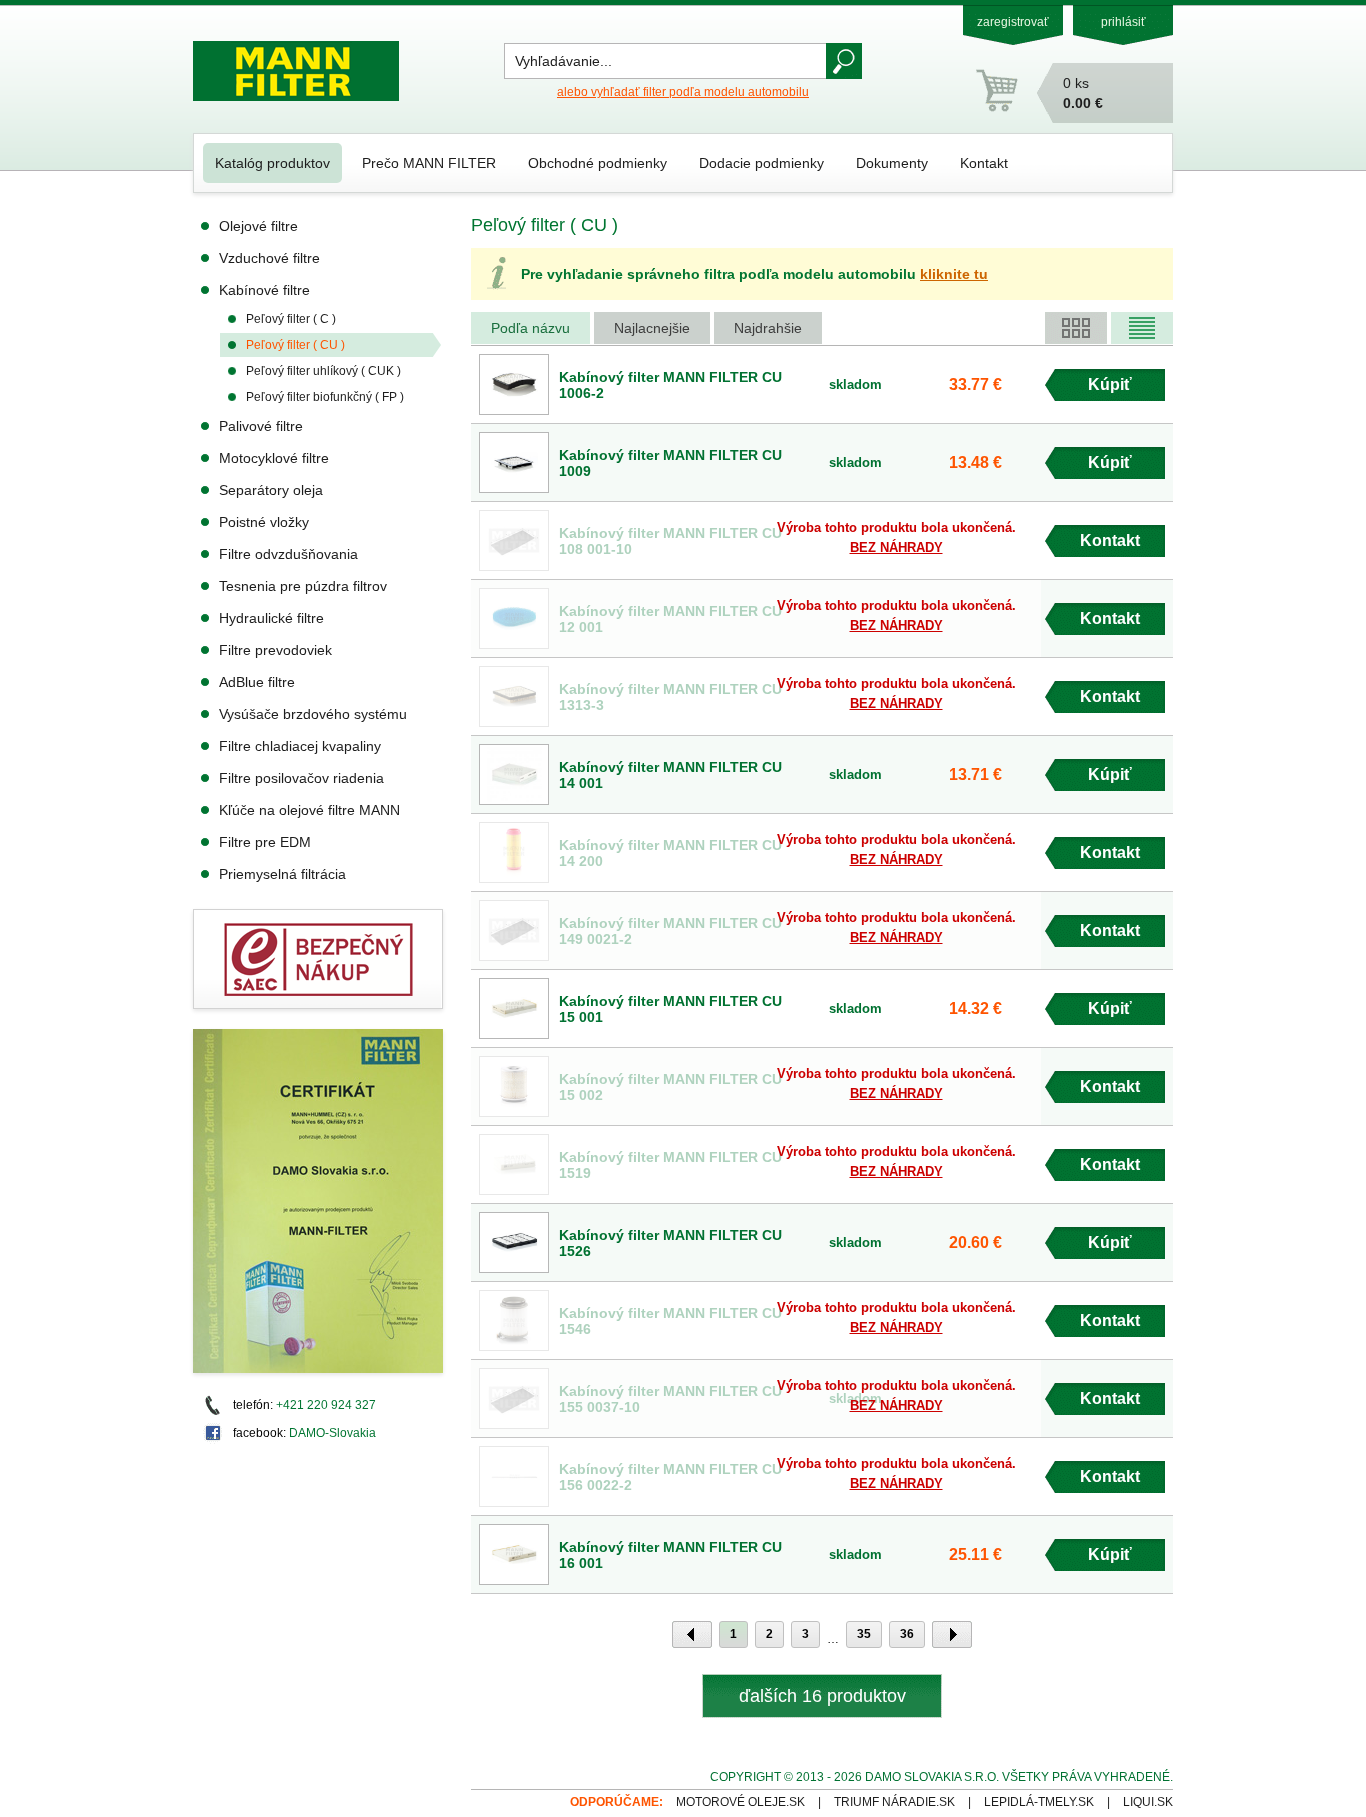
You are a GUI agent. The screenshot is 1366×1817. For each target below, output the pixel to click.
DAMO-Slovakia (332, 1433)
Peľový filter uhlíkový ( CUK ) (323, 371)
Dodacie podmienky (761, 163)
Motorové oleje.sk (740, 1802)
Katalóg (1076, 328)
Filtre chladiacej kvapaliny (300, 746)
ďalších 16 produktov (822, 1696)
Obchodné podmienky (597, 163)
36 (907, 1634)
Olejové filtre (258, 226)
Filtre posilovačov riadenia (301, 778)
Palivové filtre (261, 426)
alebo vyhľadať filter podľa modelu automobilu (683, 92)
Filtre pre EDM (265, 842)
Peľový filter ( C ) (291, 319)
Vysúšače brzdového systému (313, 714)
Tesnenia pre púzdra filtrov (303, 586)
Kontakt (984, 163)
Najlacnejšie (652, 328)
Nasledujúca (952, 1634)
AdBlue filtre (257, 682)
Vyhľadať (844, 61)
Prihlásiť (1123, 22)
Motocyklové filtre (274, 458)
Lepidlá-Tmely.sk (1039, 1802)
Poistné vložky (264, 522)
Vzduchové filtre (269, 258)
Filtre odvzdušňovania (288, 554)
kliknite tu (954, 274)
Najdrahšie (768, 328)
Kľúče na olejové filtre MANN (309, 810)
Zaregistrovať (1013, 22)
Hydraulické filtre (271, 618)
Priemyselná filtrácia (282, 874)
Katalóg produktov (272, 163)
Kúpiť (1110, 384)
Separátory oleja (271, 490)
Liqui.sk (1148, 1802)
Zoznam (1142, 328)
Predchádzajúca (692, 1634)
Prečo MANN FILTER (429, 163)
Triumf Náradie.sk (894, 1802)
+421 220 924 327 (326, 1405)
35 (864, 1634)
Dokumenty (892, 163)
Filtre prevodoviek (275, 650)
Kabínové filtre (264, 290)
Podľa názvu (530, 328)
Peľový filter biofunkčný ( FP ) (325, 397)
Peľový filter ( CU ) (295, 345)
